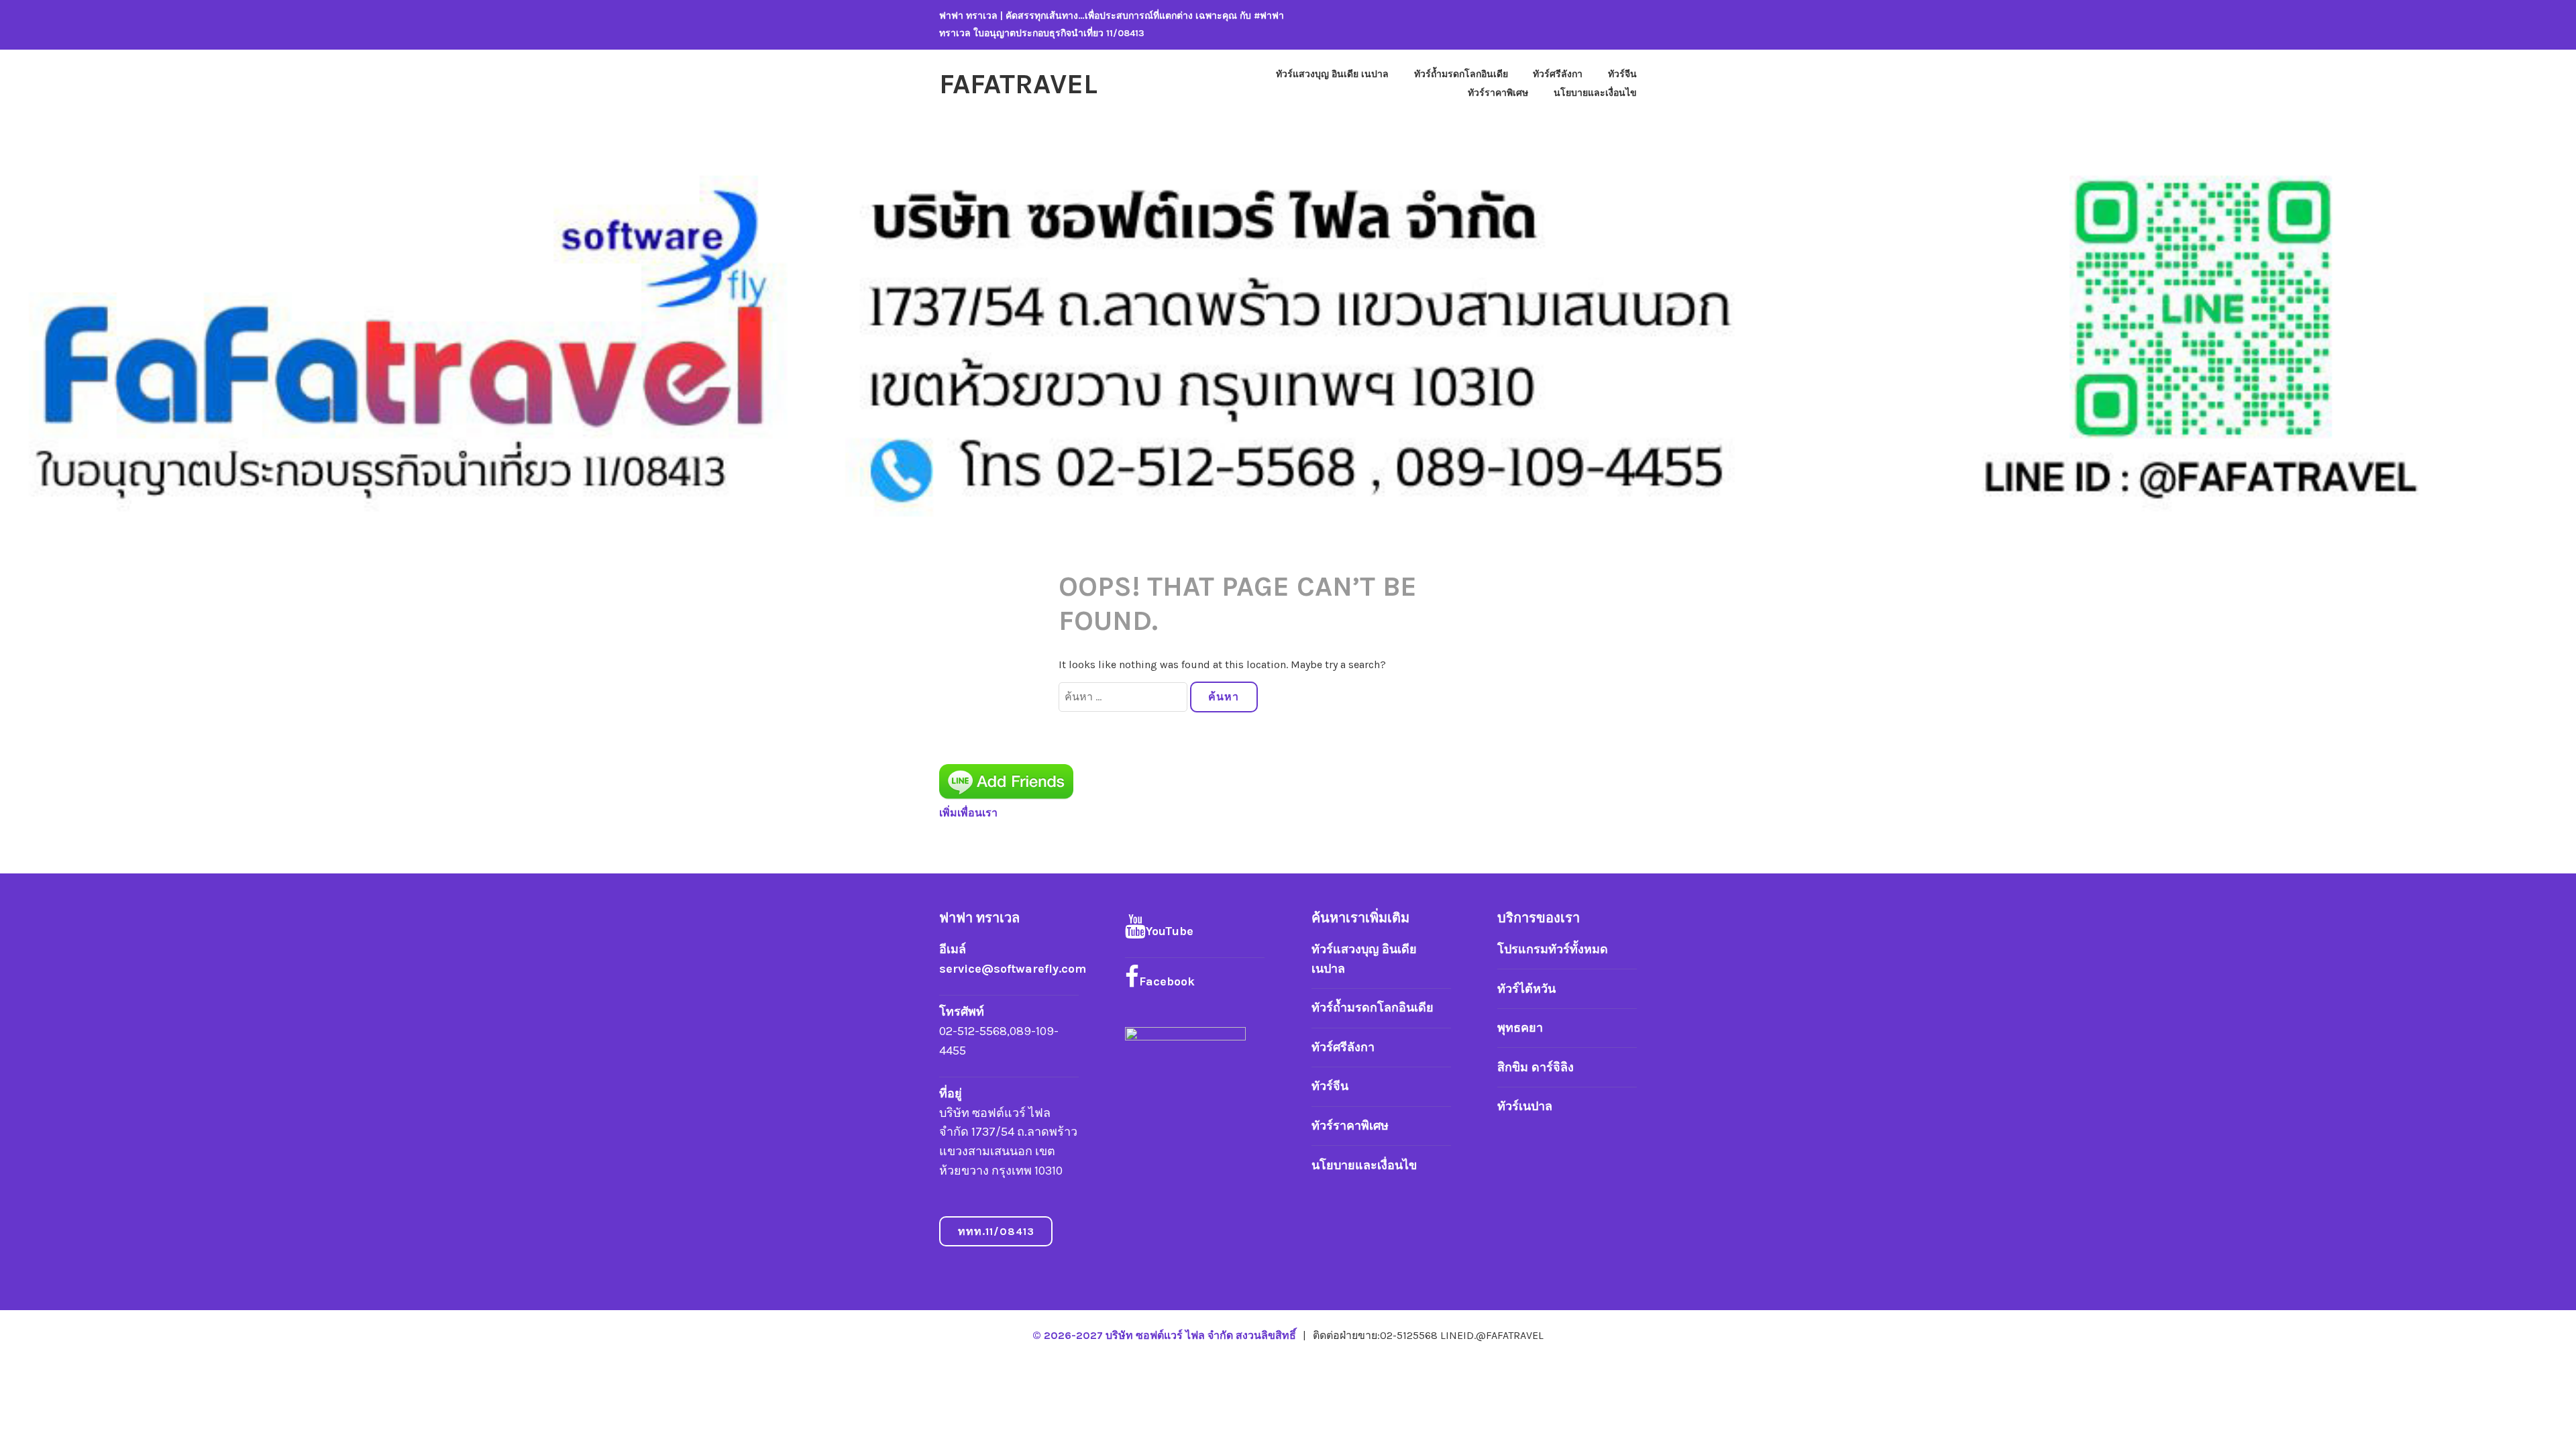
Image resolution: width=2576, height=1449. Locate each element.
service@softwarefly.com (1013, 969)
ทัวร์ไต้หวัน (1526, 989)
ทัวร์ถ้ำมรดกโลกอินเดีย (1461, 74)
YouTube (1170, 931)
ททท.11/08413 (996, 1231)
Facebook (1167, 981)
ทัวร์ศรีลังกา (1558, 74)
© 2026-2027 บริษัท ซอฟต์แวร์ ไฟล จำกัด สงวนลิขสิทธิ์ (1166, 1335)
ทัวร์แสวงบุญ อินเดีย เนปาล (1332, 74)
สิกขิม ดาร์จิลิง (1536, 1067)
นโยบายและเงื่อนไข (1595, 93)
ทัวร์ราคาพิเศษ (1498, 93)
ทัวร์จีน (1622, 74)
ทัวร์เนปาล (1525, 1106)
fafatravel (1018, 84)
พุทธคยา (1520, 1028)
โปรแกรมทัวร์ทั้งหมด (1553, 949)
